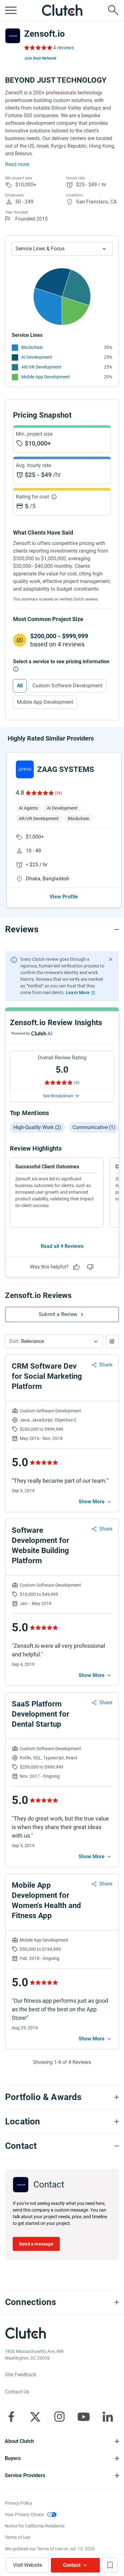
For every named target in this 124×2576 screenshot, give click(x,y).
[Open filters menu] (112, 1341)
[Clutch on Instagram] (59, 2417)
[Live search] (113, 10)
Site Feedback (21, 2375)
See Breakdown (58, 1096)
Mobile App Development (46, 377)
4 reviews (64, 48)
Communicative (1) (94, 1127)
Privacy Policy (18, 2503)
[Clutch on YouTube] (84, 2417)
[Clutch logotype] (62, 10)
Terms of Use (17, 2537)
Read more (17, 164)
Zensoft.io (45, 34)
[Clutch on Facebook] (11, 2417)
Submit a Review (58, 1314)
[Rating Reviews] (38, 48)
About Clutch (19, 2441)
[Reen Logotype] (25, 769)
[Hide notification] (111, 959)
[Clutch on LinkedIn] (108, 2417)
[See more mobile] (95, 1502)
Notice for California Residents (35, 2526)
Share (106, 1365)
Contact (72, 2565)
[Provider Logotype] (13, 36)
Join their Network (40, 58)
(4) (77, 1082)
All (20, 686)
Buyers (13, 2458)
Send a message (36, 2244)
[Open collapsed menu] (11, 10)
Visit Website (28, 2565)
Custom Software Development (67, 686)
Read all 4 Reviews (62, 1246)
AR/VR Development (41, 367)
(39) (59, 793)
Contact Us (17, 2392)
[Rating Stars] (39, 793)
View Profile (64, 897)
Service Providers (25, 2475)
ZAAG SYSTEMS (66, 769)
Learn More (78, 992)
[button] (54, 1341)
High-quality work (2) (37, 1127)
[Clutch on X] (35, 2417)
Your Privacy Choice (24, 2515)
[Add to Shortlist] (110, 2565)
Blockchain (32, 347)
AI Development (37, 357)
